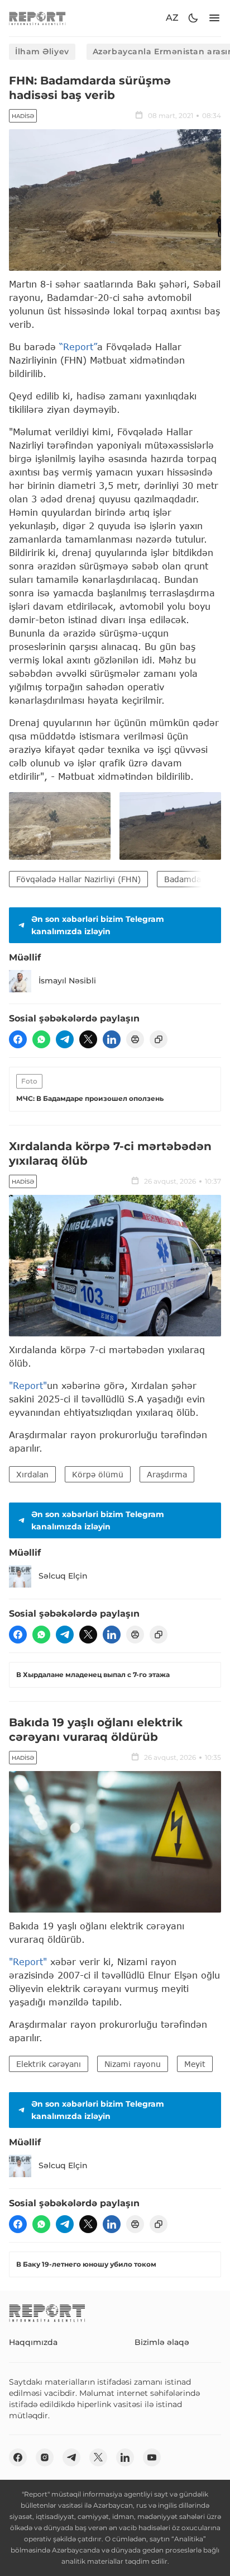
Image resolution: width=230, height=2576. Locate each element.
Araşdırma (167, 1474)
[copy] (159, 1039)
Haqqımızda (33, 2342)
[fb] (18, 1039)
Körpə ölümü (98, 1474)
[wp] (41, 1039)
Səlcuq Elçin (63, 1576)
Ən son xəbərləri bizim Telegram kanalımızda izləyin (98, 925)
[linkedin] (112, 1039)
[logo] (37, 18)
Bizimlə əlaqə (162, 2342)
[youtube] (152, 2457)
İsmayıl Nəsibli (67, 981)
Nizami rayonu (133, 2064)
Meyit (195, 2064)
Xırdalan (32, 1474)
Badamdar (184, 879)
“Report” (78, 347)
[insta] (45, 2457)
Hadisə (23, 116)
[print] (135, 1039)
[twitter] (88, 1039)
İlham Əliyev (42, 51)
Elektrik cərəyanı (49, 2064)
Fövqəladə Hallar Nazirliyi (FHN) (78, 879)
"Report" (28, 1385)
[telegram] (65, 1039)
